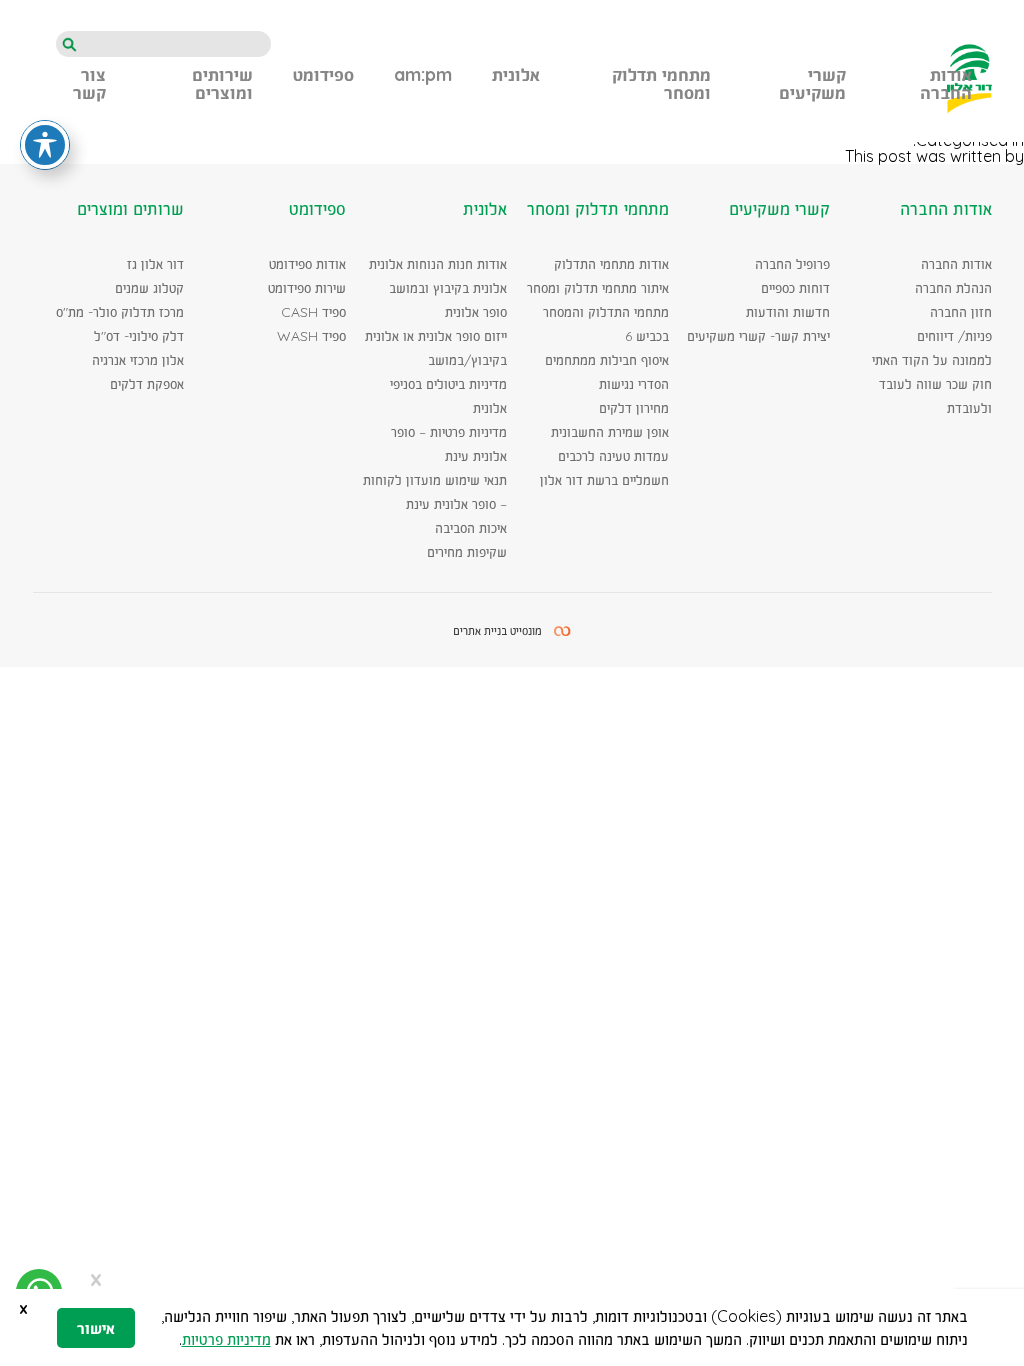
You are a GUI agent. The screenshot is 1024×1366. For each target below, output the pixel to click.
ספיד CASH (313, 312)
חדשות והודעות (788, 312)
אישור (96, 1328)
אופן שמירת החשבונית (610, 432)
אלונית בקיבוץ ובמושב (448, 288)
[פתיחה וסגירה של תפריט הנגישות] (45, 145)
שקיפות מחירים (467, 552)
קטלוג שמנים (149, 288)
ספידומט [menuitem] (323, 76)
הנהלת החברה (953, 288)
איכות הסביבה (471, 528)
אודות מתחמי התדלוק (611, 264)
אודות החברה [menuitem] (946, 85)
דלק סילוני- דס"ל (139, 336)
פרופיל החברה (792, 264)
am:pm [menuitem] (423, 76)
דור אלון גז (155, 264)
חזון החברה (961, 312)
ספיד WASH (311, 336)
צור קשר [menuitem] (89, 85)
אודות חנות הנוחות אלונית (438, 264)
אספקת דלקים (147, 384)
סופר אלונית (476, 312)
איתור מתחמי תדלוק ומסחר (598, 288)
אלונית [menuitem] (516, 76)
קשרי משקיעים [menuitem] (812, 85)
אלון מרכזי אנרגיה (138, 360)
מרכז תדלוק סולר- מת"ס (120, 312)
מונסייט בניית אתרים (497, 631)
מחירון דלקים (634, 408)
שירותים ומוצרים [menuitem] (222, 85)
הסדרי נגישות (634, 384)
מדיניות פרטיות (226, 1339)
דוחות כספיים (795, 288)
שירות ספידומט (307, 288)
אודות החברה (956, 264)
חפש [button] (69, 45)
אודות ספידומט (307, 264)
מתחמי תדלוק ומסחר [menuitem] (661, 85)
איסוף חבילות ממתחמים (607, 360)
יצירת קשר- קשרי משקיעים (758, 336)
